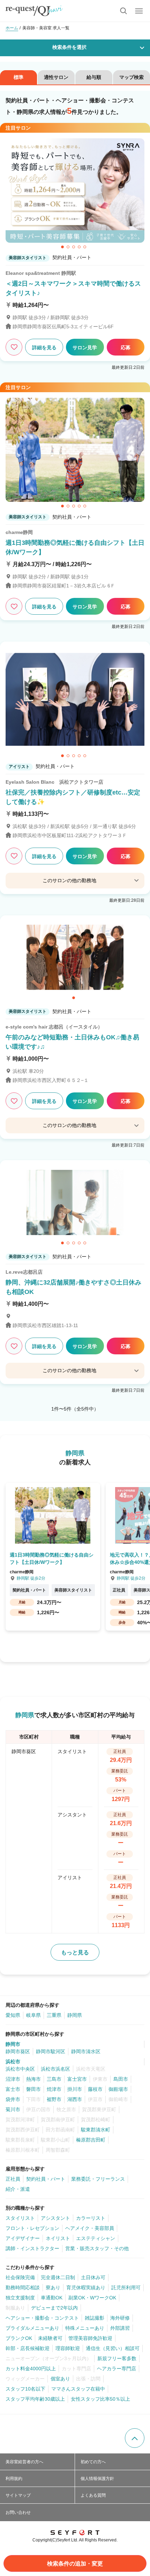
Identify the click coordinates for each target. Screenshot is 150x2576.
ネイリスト (58, 2238)
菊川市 (13, 2109)
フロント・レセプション (32, 2228)
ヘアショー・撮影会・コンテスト (42, 2318)
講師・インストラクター (32, 2248)
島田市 (121, 2079)
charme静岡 (19, 532)
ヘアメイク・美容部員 (90, 2228)
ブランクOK (19, 2338)
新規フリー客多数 (117, 2358)
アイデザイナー (23, 2238)
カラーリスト (91, 2218)
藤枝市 (95, 2089)
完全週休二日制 (58, 2277)
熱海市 (33, 2079)
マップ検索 (132, 77)
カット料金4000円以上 (31, 2369)
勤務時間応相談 (23, 2288)
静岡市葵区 (18, 2051)
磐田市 (33, 2089)
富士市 (13, 2089)
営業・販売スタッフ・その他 (97, 2248)
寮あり (53, 2288)
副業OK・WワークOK (92, 2298)
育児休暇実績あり (86, 2288)
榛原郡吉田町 (91, 2140)
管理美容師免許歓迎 (90, 2338)
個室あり (60, 2379)
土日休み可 (93, 2277)
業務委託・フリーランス (98, 2179)
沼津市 (13, 2079)
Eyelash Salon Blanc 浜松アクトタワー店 (54, 782)
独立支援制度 (20, 2298)
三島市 (54, 2079)
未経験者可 (50, 2338)
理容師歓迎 (68, 2348)
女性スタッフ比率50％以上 (100, 2399)
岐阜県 (33, 2015)
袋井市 (13, 2099)
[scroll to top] (135, 2438)
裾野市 (54, 2099)
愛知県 (13, 2015)
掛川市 (75, 2089)
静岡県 (75, 2015)
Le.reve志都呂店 (24, 1272)
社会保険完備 (20, 2277)
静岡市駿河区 (51, 2051)
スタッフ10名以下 (25, 2389)
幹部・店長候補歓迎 (28, 2348)
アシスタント (55, 2218)
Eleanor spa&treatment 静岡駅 (41, 273)
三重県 (54, 2015)
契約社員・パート (46, 2179)
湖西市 (75, 2099)
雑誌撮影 (95, 2318)
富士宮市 (77, 2079)
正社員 (13, 2179)
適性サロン (56, 77)
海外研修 (120, 2318)
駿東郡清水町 (96, 2130)
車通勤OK (52, 2298)
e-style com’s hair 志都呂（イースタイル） (54, 1027)
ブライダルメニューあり (32, 2328)
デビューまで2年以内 (54, 2308)
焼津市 (54, 2089)
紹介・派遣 (18, 2189)
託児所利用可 (126, 2288)
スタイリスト (20, 2218)
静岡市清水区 (86, 2051)
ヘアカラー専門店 (117, 2369)
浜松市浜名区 (55, 2069)
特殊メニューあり (85, 2328)
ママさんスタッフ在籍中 (78, 2389)
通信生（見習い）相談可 (113, 2348)
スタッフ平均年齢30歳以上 (35, 2399)
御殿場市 (118, 2089)
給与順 (94, 77)
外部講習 (120, 2328)
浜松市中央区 (20, 2069)
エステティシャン (96, 2238)
